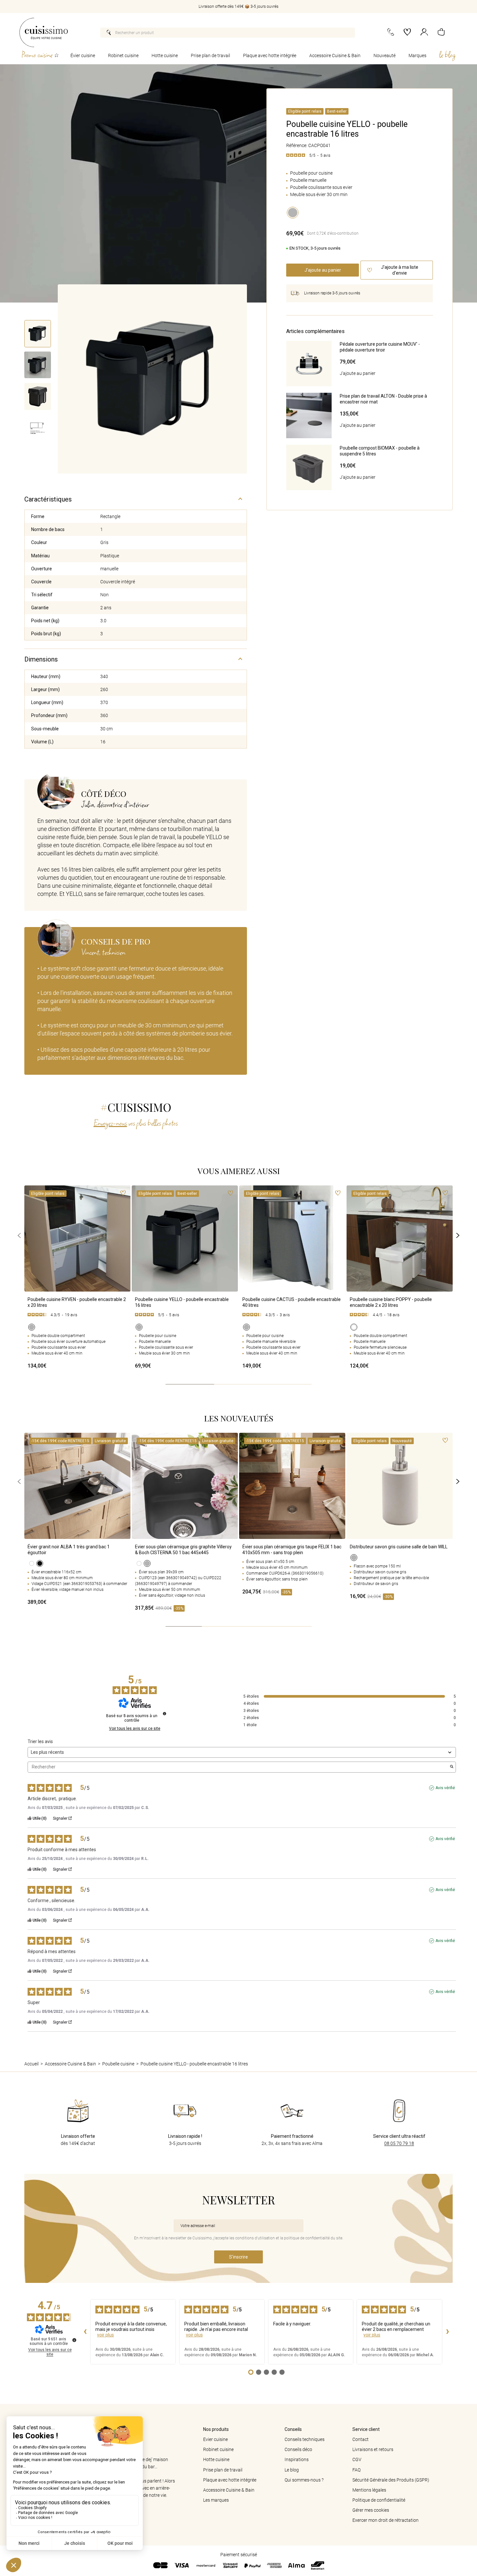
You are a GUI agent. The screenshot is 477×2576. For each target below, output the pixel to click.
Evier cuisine (215, 2439)
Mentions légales (369, 2490)
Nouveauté (385, 56)
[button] (441, 33)
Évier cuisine (83, 56)
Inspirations (297, 2459)
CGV (357, 2459)
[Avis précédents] (85, 2332)
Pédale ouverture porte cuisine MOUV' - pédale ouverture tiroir (380, 347)
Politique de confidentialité (379, 2500)
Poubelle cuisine (118, 2064)
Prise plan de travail (210, 56)
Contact (361, 2439)
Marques (417, 56)
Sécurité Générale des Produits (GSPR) (391, 2480)
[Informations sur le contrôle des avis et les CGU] (165, 1714)
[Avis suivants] (447, 2332)
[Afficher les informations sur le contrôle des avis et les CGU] (74, 2340)
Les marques (216, 2500)
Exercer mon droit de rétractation (385, 2520)
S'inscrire (238, 2257)
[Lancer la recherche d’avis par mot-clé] (452, 1767)
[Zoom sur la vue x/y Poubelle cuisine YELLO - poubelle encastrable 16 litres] (152, 379)
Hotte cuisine (165, 56)
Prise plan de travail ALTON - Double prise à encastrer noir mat (383, 399)
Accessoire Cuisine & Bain (335, 56)
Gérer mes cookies (371, 2510)
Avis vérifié (445, 1788)
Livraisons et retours (373, 2449)
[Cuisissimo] (44, 32)
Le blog (292, 2470)
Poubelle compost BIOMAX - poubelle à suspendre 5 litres (380, 451)
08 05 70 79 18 (399, 2143)
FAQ (356, 2470)
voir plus (105, 2335)
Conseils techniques (305, 2439)
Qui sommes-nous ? (304, 2480)
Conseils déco (298, 2449)
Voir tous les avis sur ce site (135, 1728)
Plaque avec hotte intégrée (270, 56)
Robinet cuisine (123, 56)
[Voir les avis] (77, 1316)
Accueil (31, 2064)
